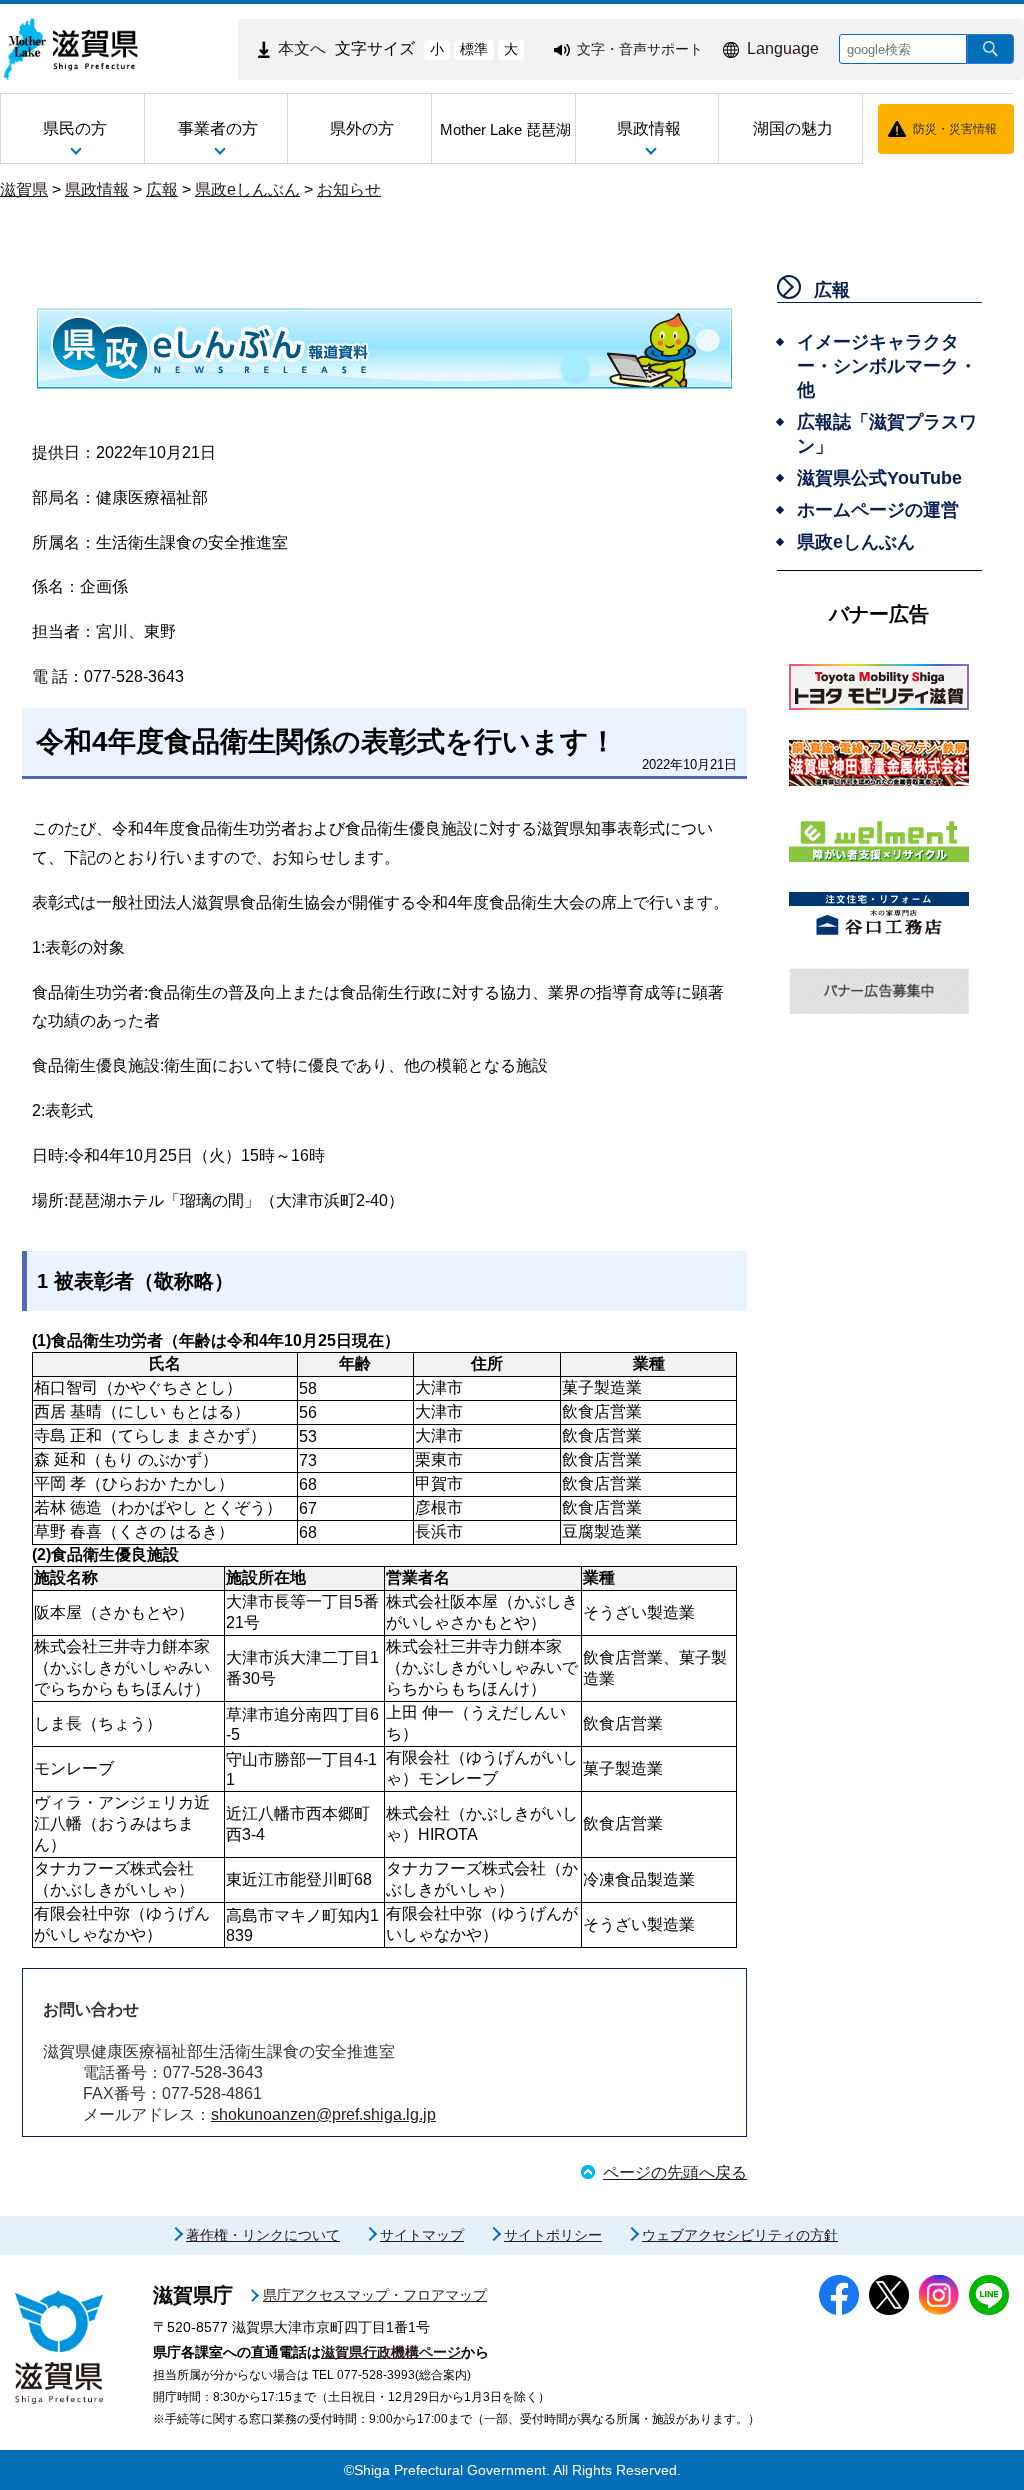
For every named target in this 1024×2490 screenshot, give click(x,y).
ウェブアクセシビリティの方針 (740, 2235)
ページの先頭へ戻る (675, 2172)
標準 (474, 49)
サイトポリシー (553, 2235)
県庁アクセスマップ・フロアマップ (375, 2295)
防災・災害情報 (955, 129)
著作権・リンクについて (263, 2235)
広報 (162, 189)
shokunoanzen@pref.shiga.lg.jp (323, 2114)
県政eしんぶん (247, 189)
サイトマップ (422, 2235)
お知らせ (349, 189)
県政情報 (97, 189)
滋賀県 (24, 189)
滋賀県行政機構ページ (391, 2352)
